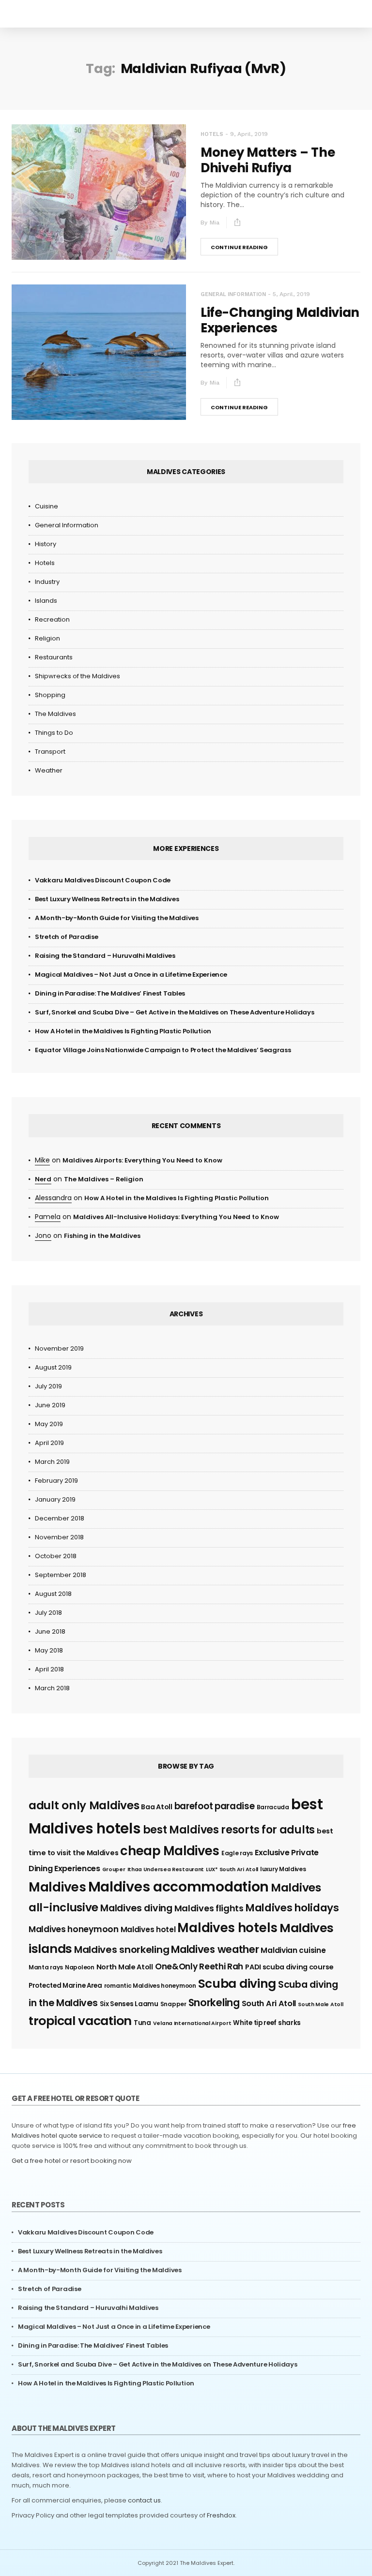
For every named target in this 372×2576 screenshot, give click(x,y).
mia (215, 223)
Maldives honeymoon (74, 1929)
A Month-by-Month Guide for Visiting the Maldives (117, 918)
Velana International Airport (192, 2023)
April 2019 (49, 1443)
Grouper (114, 1869)
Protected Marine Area (65, 1986)
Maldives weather (215, 1949)
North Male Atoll (125, 1967)
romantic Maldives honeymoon (150, 1986)
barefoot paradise (215, 1806)
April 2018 (49, 1669)
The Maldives (55, 714)
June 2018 (50, 1631)
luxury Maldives (283, 1869)
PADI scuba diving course (289, 1967)
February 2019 (56, 1481)
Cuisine (46, 506)
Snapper (173, 2004)
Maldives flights (209, 1908)
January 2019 (55, 1499)
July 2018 (48, 1613)
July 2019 (48, 1386)
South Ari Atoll (269, 2003)
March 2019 (52, 1462)
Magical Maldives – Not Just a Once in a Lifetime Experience (131, 975)
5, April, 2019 (291, 294)
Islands (46, 601)
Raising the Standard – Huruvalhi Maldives (105, 956)
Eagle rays (237, 1853)
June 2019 (50, 1405)
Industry (47, 582)
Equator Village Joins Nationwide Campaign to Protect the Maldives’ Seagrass (163, 1050)
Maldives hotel (148, 1929)
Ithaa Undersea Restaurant (166, 1869)
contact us (144, 2500)
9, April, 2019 (249, 134)
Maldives (57, 1887)
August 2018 (53, 1594)
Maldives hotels (227, 1928)
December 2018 (60, 1518)
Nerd (43, 1179)
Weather (49, 770)
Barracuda (273, 1807)
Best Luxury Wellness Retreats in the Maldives (107, 899)
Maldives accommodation (178, 1887)
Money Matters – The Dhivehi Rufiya (268, 160)
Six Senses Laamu (129, 2004)
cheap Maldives (170, 1851)
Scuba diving (237, 1984)
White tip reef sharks (267, 2023)
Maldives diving (136, 1908)
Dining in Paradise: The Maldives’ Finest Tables (110, 993)
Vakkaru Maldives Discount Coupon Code (103, 880)
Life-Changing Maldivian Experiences (280, 320)
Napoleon (80, 1967)
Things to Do (54, 733)
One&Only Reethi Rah (199, 1966)
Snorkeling (214, 2003)
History (46, 544)
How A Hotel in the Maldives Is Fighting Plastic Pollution (123, 1031)
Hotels (212, 134)
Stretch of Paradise (66, 937)
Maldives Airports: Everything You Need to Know (142, 1160)
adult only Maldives (84, 1805)
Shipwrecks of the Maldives (77, 676)
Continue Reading (239, 247)
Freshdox (221, 2515)
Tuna (142, 2023)
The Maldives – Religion (104, 1179)
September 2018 (61, 1575)
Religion (47, 638)
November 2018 (59, 1537)
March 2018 (52, 1688)
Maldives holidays (292, 1908)
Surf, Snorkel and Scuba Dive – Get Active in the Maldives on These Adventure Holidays (175, 1012)
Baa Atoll (156, 1807)
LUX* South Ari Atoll (232, 1869)
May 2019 (49, 1424)
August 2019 (53, 1367)
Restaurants (54, 657)
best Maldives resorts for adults (229, 1830)
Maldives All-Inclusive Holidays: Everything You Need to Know (176, 1217)
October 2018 (56, 1556)
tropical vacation (80, 2021)
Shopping (50, 695)
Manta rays (46, 1967)
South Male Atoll (320, 2004)
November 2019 (59, 1348)
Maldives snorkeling (122, 1950)
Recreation (52, 619)
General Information (233, 294)
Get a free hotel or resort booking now (72, 2161)
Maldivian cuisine (293, 1950)
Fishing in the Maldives (102, 1236)
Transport (50, 752)
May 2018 (49, 1650)
